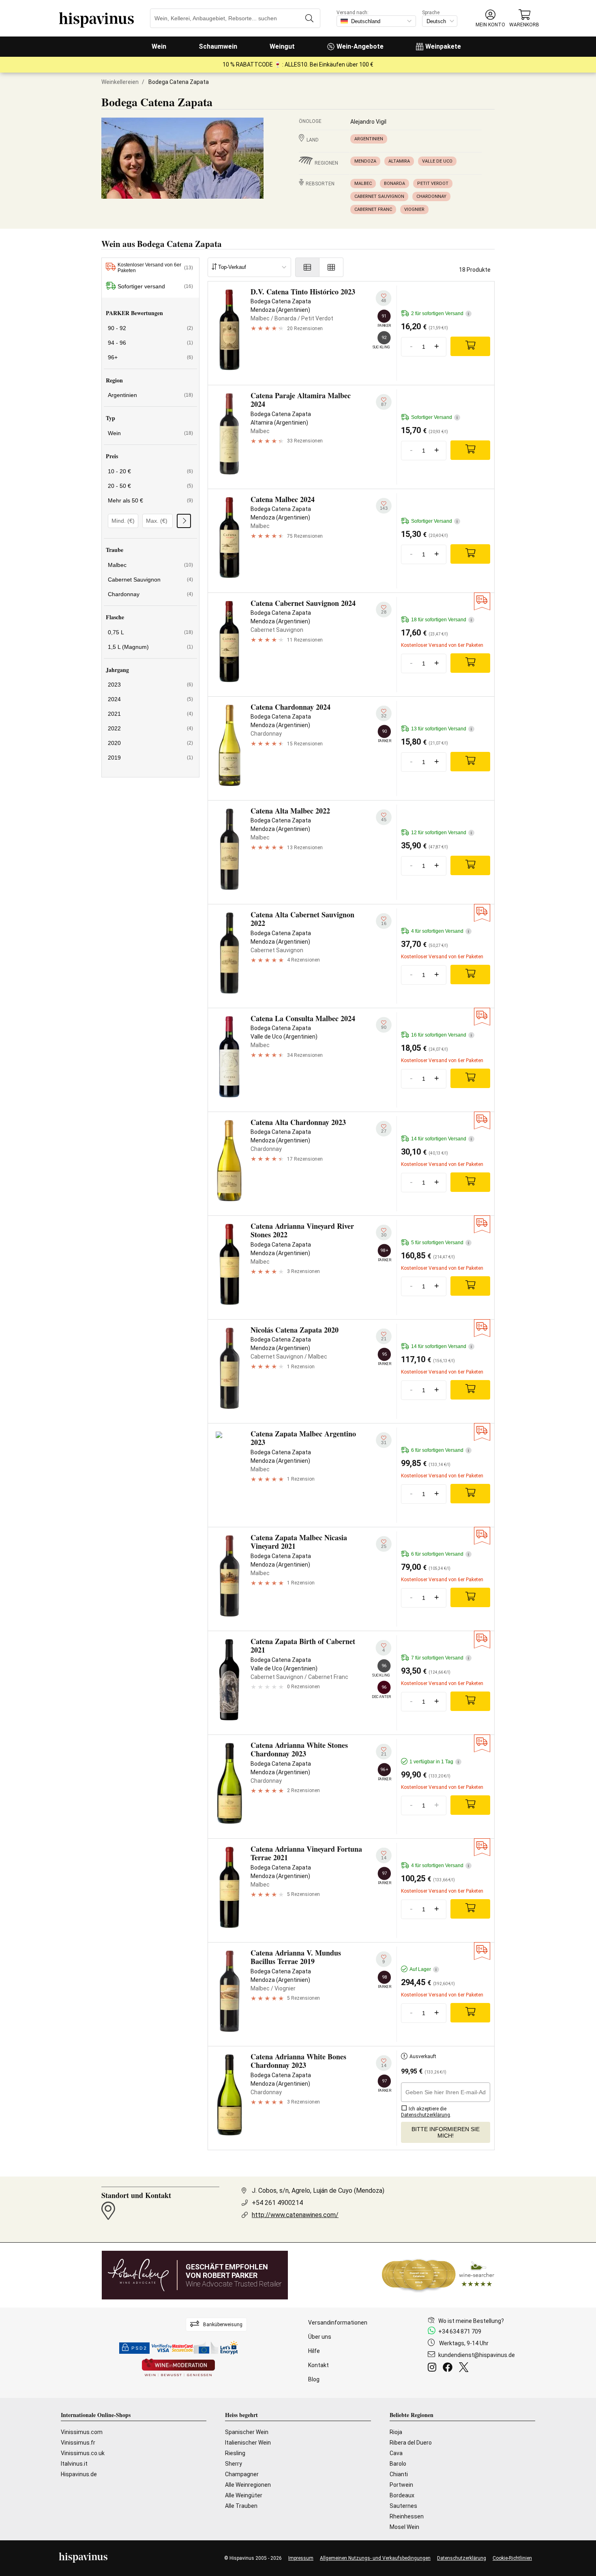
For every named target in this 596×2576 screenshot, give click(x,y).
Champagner (242, 2474)
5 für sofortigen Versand (440, 1243)
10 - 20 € (150, 471)
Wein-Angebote (360, 46)
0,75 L (150, 632)
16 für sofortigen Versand (442, 1035)
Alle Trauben (241, 2506)
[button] (490, 18)
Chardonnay (431, 196)
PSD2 (139, 2348)
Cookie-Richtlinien (512, 2558)
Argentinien (369, 139)
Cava (396, 2453)
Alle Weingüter (244, 2495)
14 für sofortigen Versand (442, 1139)
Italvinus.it (74, 2464)
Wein (159, 46)
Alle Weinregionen (248, 2485)
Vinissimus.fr (78, 2443)
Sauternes (403, 2506)
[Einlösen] (184, 521)
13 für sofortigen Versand (442, 729)
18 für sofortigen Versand (442, 620)
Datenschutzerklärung (462, 2558)
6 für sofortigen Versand (440, 1450)
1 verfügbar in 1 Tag (434, 1762)
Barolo (398, 2464)
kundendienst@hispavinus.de (477, 2355)
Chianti (399, 2474)
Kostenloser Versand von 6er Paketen (155, 268)
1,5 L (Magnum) (150, 647)
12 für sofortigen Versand (442, 833)
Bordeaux (402, 2495)
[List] (307, 267)
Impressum (301, 2558)
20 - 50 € (150, 486)
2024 (150, 699)
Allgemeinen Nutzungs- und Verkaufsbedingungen (375, 2558)
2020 (150, 743)
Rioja (396, 2432)
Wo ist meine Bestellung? (471, 2321)
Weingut (282, 46)
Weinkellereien (120, 82)
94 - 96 (150, 343)
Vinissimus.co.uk (83, 2453)
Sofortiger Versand (434, 417)
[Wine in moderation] (178, 2368)
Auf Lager (423, 1969)
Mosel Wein (404, 2527)
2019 (150, 758)
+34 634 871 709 (460, 2331)
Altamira (399, 161)
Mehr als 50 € (150, 500)
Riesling (235, 2453)
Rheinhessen (407, 2516)
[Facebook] (449, 2368)
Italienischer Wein (248, 2443)
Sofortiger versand (155, 286)
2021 (150, 714)
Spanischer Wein (247, 2432)
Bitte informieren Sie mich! (446, 2132)
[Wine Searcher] (438, 2275)
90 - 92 (150, 328)
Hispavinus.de (79, 2474)
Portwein (401, 2485)
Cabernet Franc (373, 209)
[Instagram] (434, 2368)
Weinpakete (443, 46)
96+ (150, 357)
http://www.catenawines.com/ (295, 2215)
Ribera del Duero (411, 2443)
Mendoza (365, 161)
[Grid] (331, 267)
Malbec (363, 184)
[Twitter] (465, 2368)
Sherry (234, 2464)
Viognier (414, 209)
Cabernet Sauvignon (379, 196)
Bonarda (394, 184)
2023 (150, 685)
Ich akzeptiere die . (426, 2112)
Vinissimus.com (82, 2432)
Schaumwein (218, 46)
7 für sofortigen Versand (440, 1658)
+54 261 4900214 (277, 2203)
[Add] (470, 346)
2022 (150, 728)
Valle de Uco (437, 161)
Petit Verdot (433, 184)
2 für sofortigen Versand (440, 313)
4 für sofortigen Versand (440, 931)
